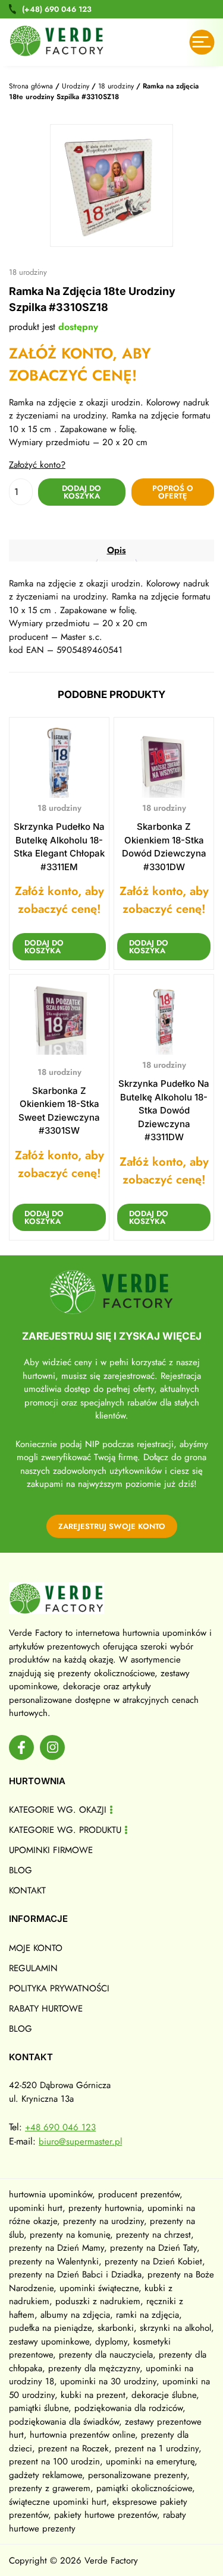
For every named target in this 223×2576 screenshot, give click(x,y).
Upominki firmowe (51, 1850)
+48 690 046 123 (60, 2127)
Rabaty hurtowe (46, 2009)
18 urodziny (116, 86)
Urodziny (76, 86)
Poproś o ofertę (173, 492)
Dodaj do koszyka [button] (44, 947)
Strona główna (31, 86)
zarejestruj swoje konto (112, 1526)
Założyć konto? (37, 465)
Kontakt (27, 1890)
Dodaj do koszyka (81, 492)
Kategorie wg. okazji (58, 1810)
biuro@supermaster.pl (80, 2142)
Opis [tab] (117, 550)
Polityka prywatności (59, 1988)
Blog (21, 1870)
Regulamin (33, 1968)
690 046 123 (57, 9)
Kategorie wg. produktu (65, 1830)
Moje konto (36, 1948)
